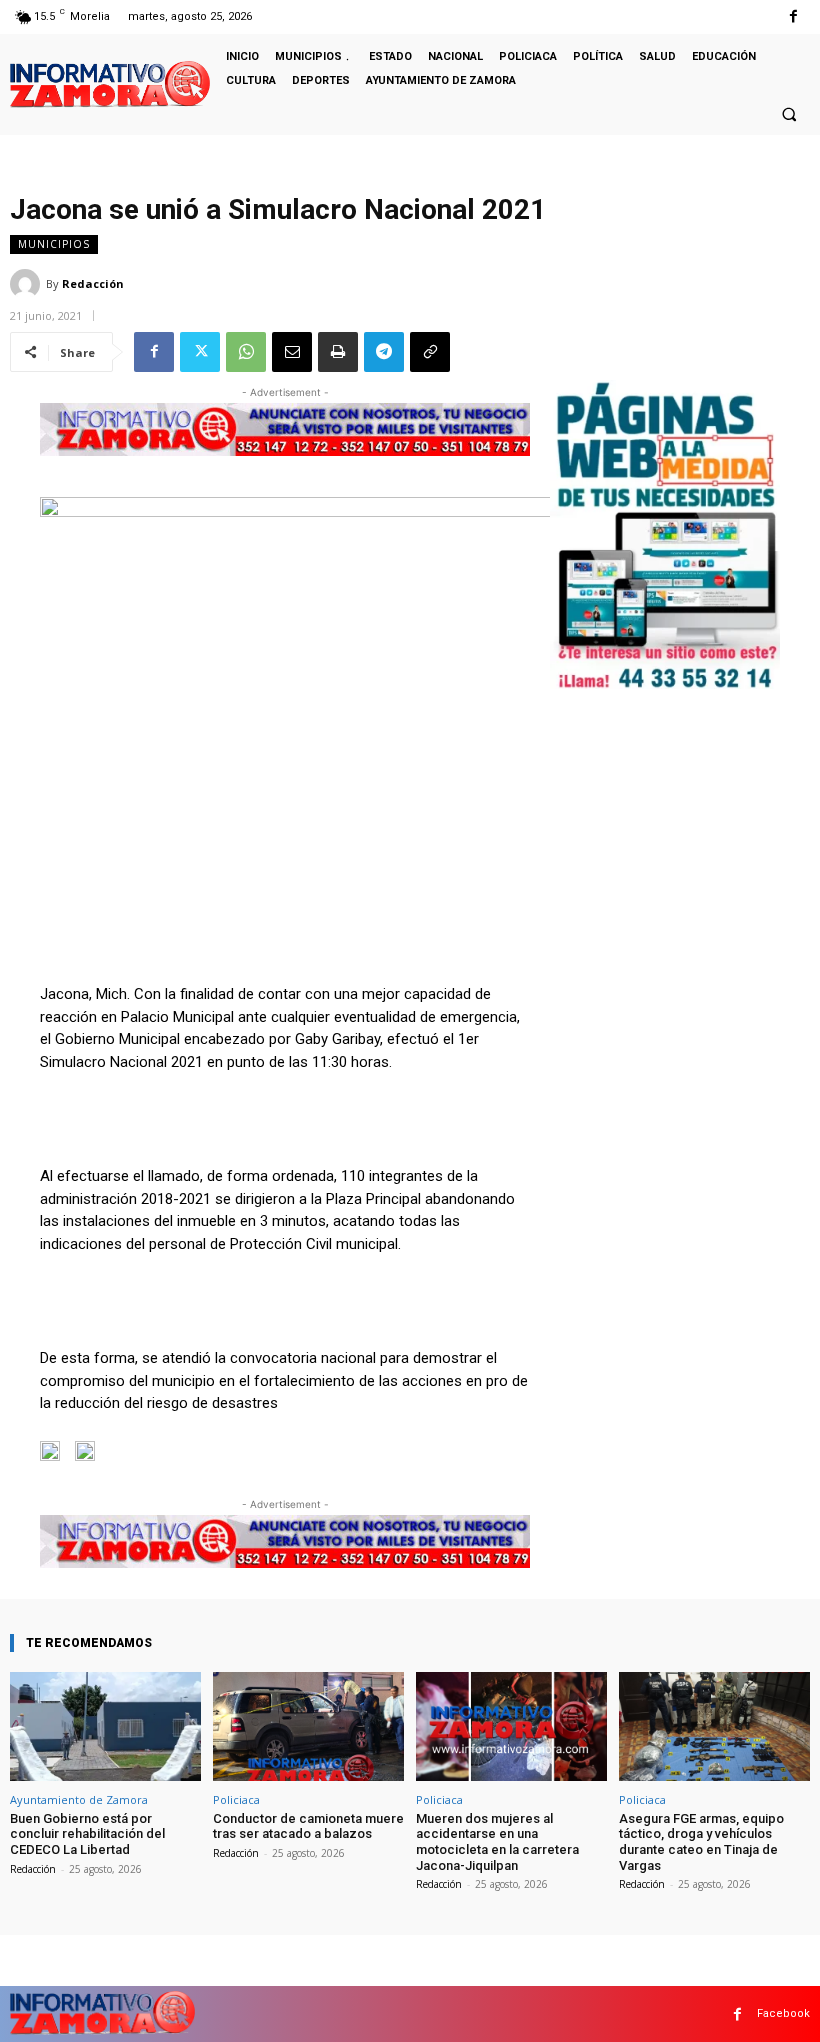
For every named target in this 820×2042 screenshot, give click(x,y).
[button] (789, 114)
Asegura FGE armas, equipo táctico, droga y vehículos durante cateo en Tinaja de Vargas (701, 1842)
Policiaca (236, 1799)
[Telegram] (384, 352)
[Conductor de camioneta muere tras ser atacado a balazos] (308, 1726)
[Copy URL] (430, 352)
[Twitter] (200, 352)
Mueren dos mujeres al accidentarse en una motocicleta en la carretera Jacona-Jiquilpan (497, 1842)
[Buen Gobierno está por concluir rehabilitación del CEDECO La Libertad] (105, 1726)
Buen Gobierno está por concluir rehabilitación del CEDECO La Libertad (87, 1834)
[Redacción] (28, 284)
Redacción (93, 283)
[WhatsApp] (246, 352)
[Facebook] (793, 16)
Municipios (54, 244)
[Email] (292, 352)
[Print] (338, 352)
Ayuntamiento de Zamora (79, 1799)
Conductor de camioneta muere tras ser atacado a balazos (308, 1826)
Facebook (783, 2013)
